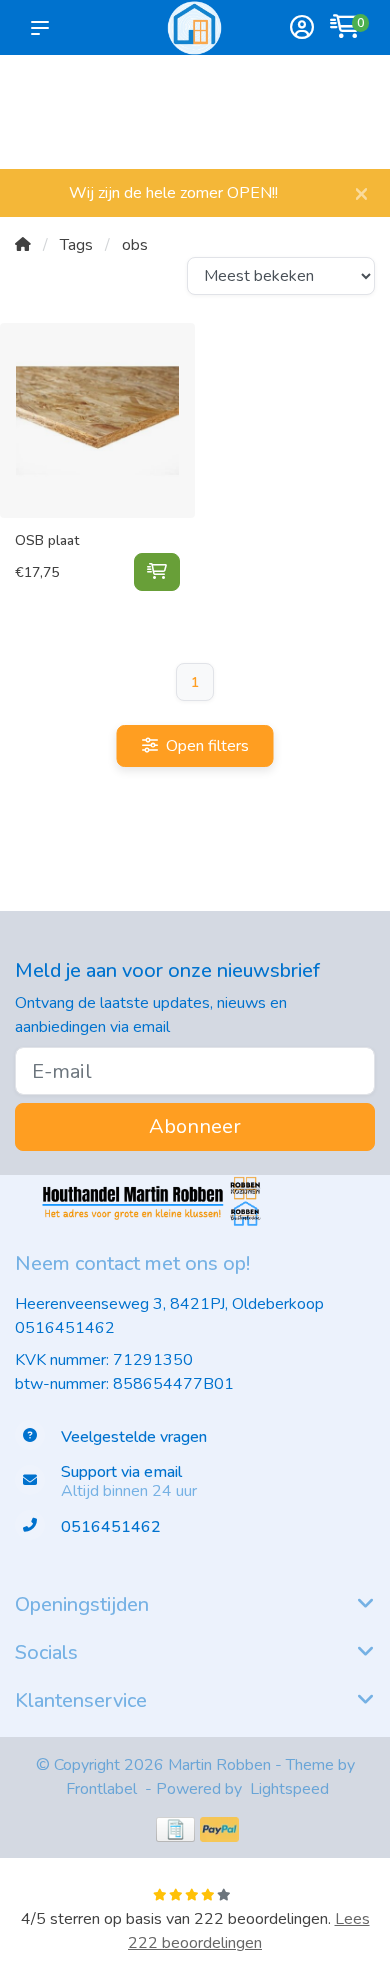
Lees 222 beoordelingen (249, 1931)
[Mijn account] (302, 29)
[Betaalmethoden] (175, 1829)
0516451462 (65, 1328)
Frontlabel (101, 1789)
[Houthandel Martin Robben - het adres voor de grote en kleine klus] (195, 27)
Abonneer (195, 1126)
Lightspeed (289, 1789)
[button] (44, 28)
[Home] (23, 245)
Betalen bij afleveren (343, 121)
